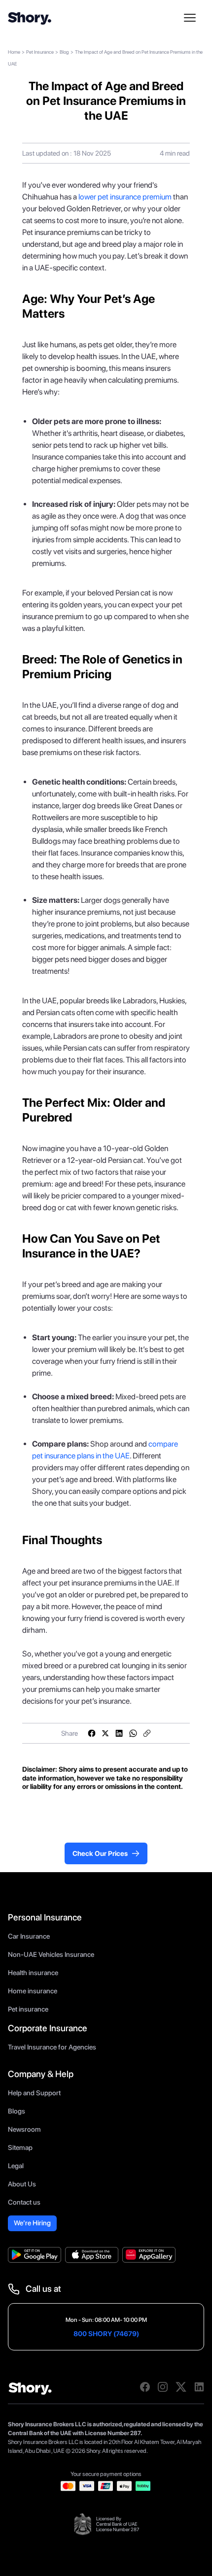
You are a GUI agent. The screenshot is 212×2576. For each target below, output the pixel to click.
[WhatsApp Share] (133, 1733)
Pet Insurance (40, 52)
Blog (64, 52)
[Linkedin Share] (119, 1733)
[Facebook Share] (92, 1733)
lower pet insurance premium (124, 197)
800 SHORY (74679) (106, 2334)
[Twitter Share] (106, 1733)
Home (14, 52)
